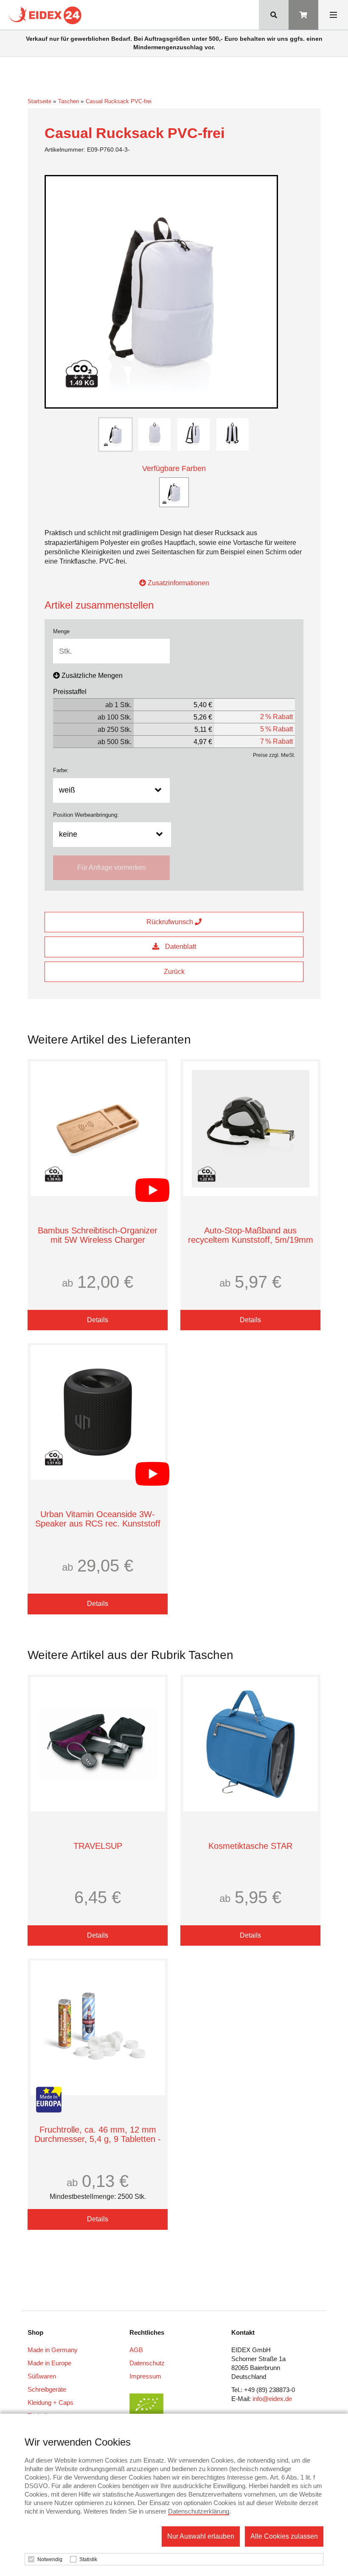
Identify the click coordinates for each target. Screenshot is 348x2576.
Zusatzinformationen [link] (178, 583)
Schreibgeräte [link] (47, 2389)
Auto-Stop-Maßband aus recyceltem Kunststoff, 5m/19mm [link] (251, 1235)
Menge (61, 631)
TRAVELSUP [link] (98, 1846)
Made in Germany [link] (53, 2350)
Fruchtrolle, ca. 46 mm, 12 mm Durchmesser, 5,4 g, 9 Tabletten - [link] (98, 2134)
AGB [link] (136, 2350)
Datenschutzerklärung (199, 2511)
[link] (47, 15)
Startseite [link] (39, 101)
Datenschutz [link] (147, 2363)
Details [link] (98, 1320)
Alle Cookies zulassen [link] (284, 2536)
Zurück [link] (174, 972)
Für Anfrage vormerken (112, 868)
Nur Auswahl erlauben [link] (201, 2536)
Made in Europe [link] (49, 2363)
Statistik (88, 2559)
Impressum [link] (145, 2376)
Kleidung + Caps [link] (51, 2402)
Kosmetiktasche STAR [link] (250, 1846)
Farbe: (61, 770)
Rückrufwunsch (171, 922)
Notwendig (50, 2559)
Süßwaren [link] (42, 2376)
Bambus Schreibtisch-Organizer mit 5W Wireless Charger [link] (98, 1235)
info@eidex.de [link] (272, 2399)
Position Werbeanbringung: (86, 815)
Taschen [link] (69, 101)
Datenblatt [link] (180, 947)
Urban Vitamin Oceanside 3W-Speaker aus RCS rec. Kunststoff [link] (98, 1519)
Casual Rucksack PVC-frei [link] (119, 101)
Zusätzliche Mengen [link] (92, 676)
